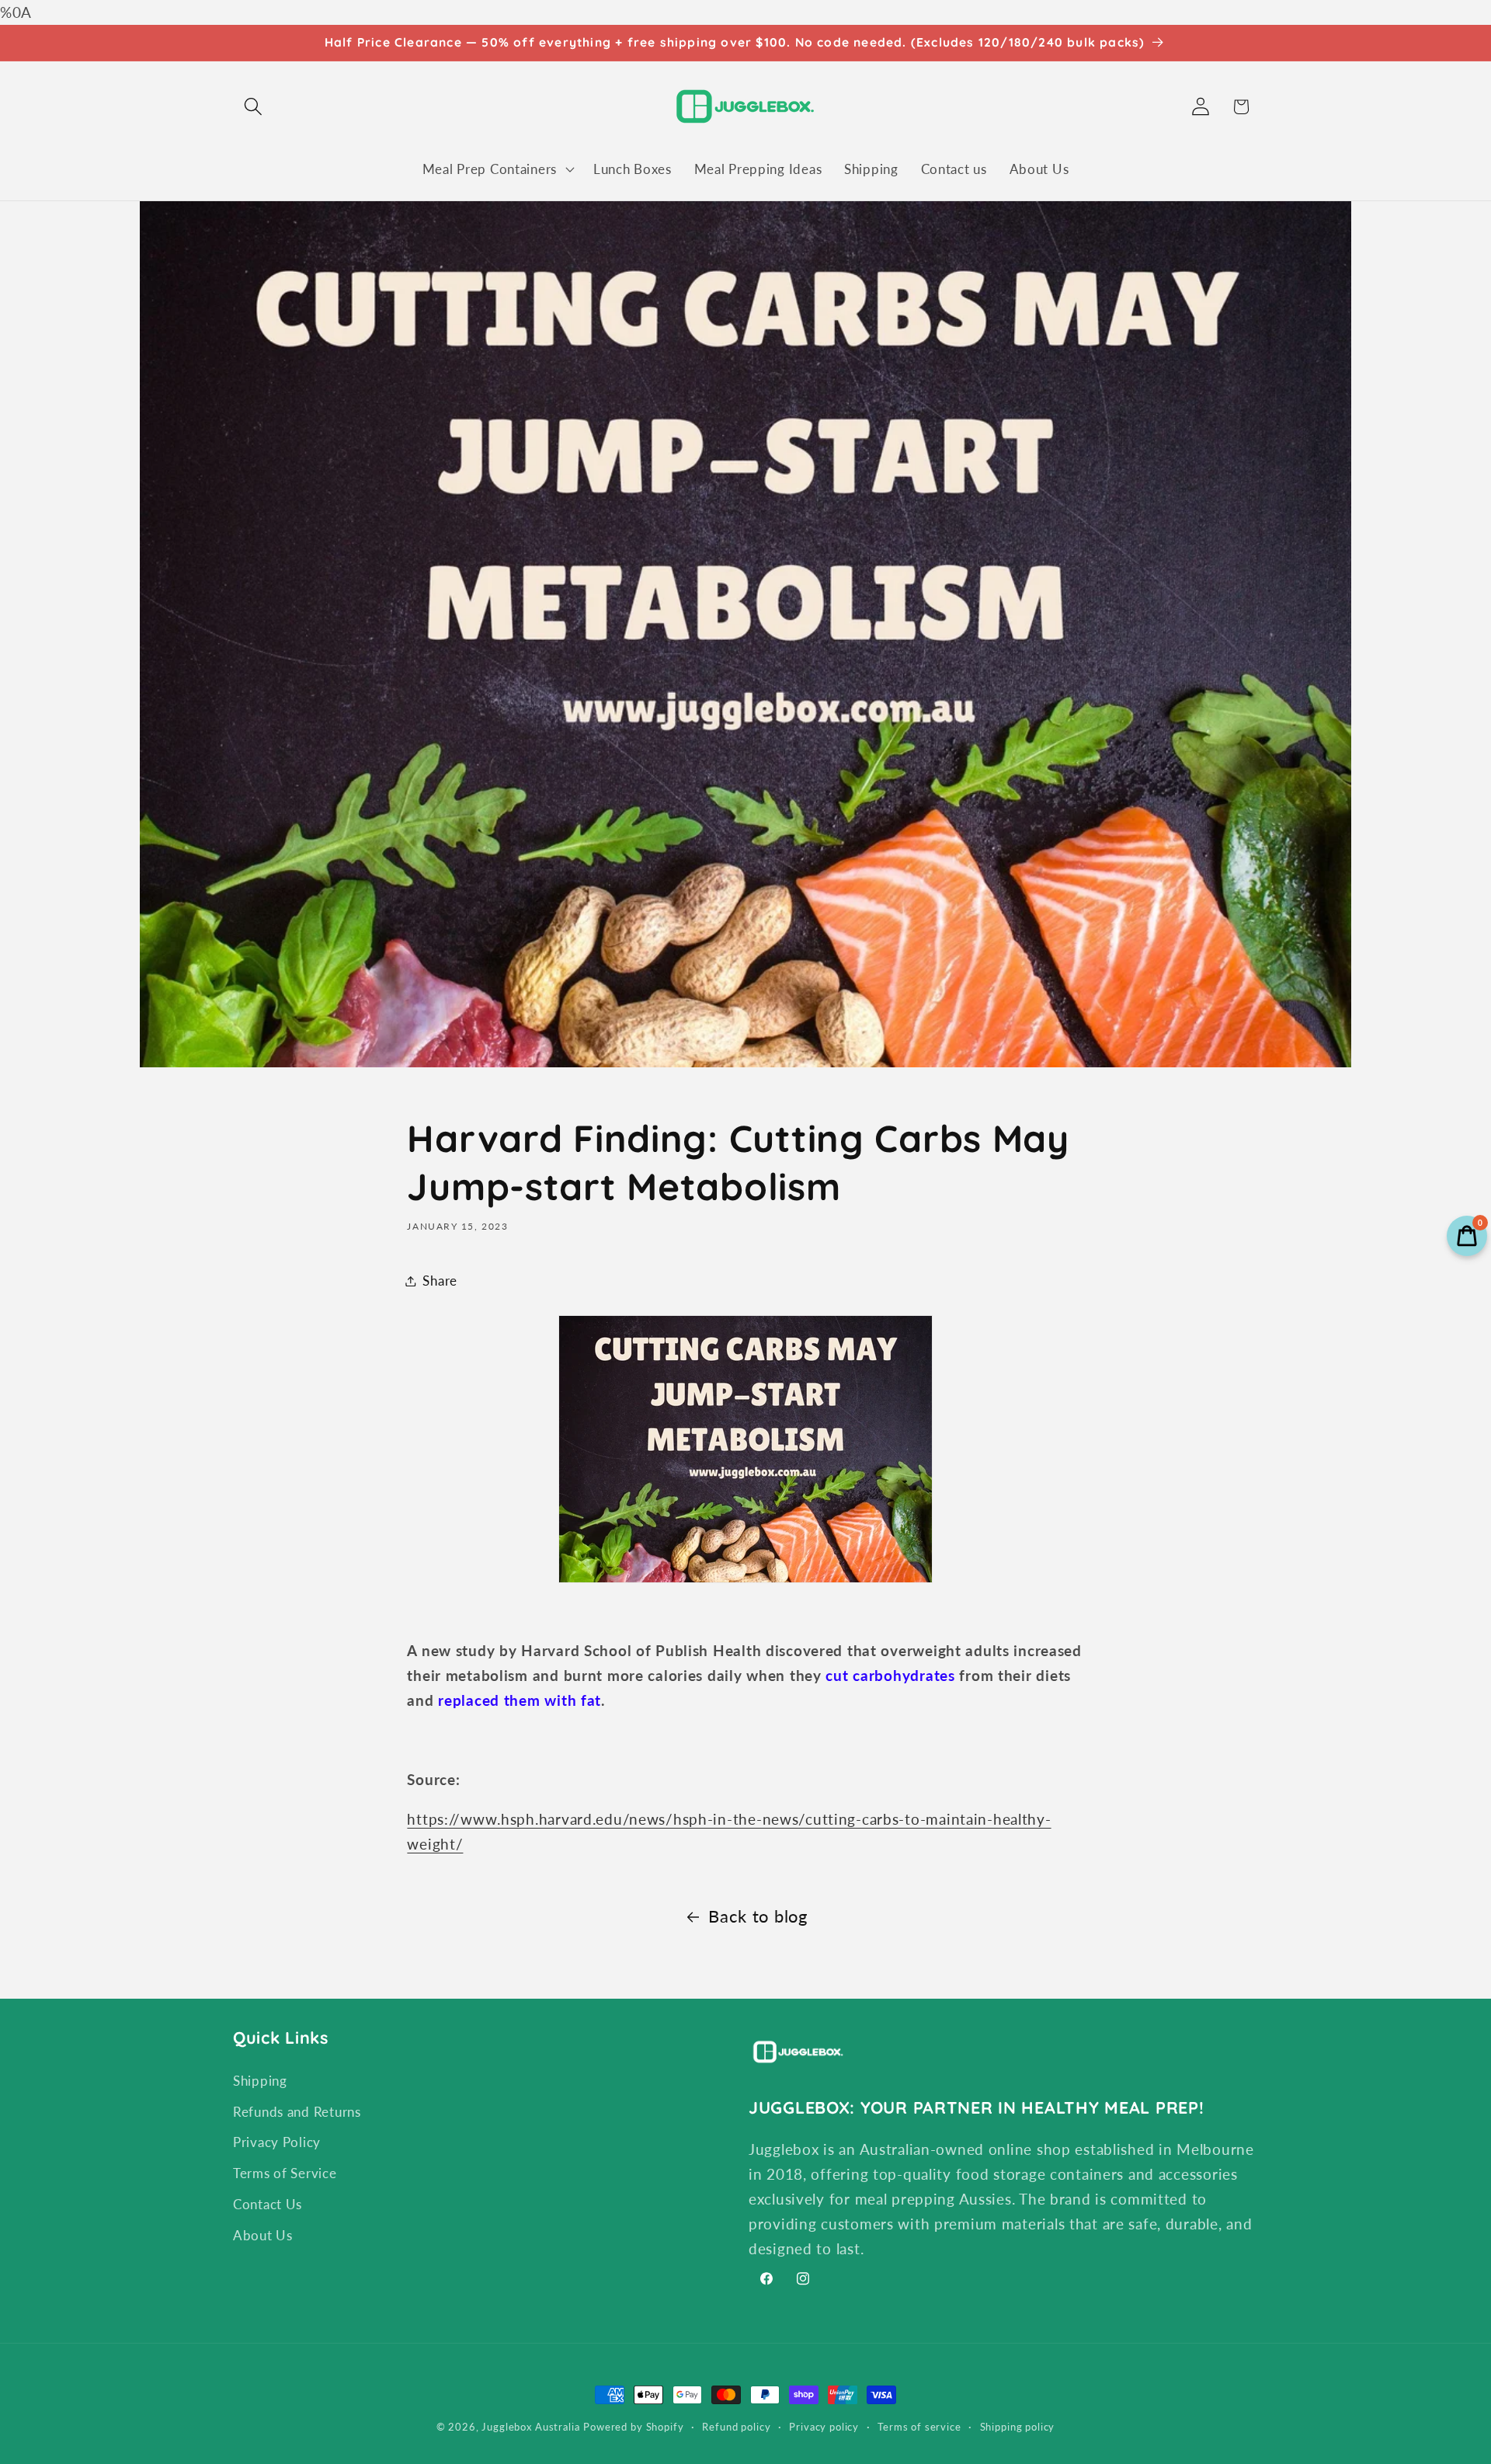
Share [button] (440, 1281)
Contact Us (268, 2204)
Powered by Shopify (633, 2427)
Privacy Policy (277, 2142)
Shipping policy (1018, 2427)
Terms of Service (285, 2173)
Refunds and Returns (297, 2111)
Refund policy (736, 2427)
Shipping (260, 2080)
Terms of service (919, 2427)
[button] (254, 107)
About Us (263, 2235)
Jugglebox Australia (530, 2427)
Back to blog (758, 1916)
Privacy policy (824, 2427)
